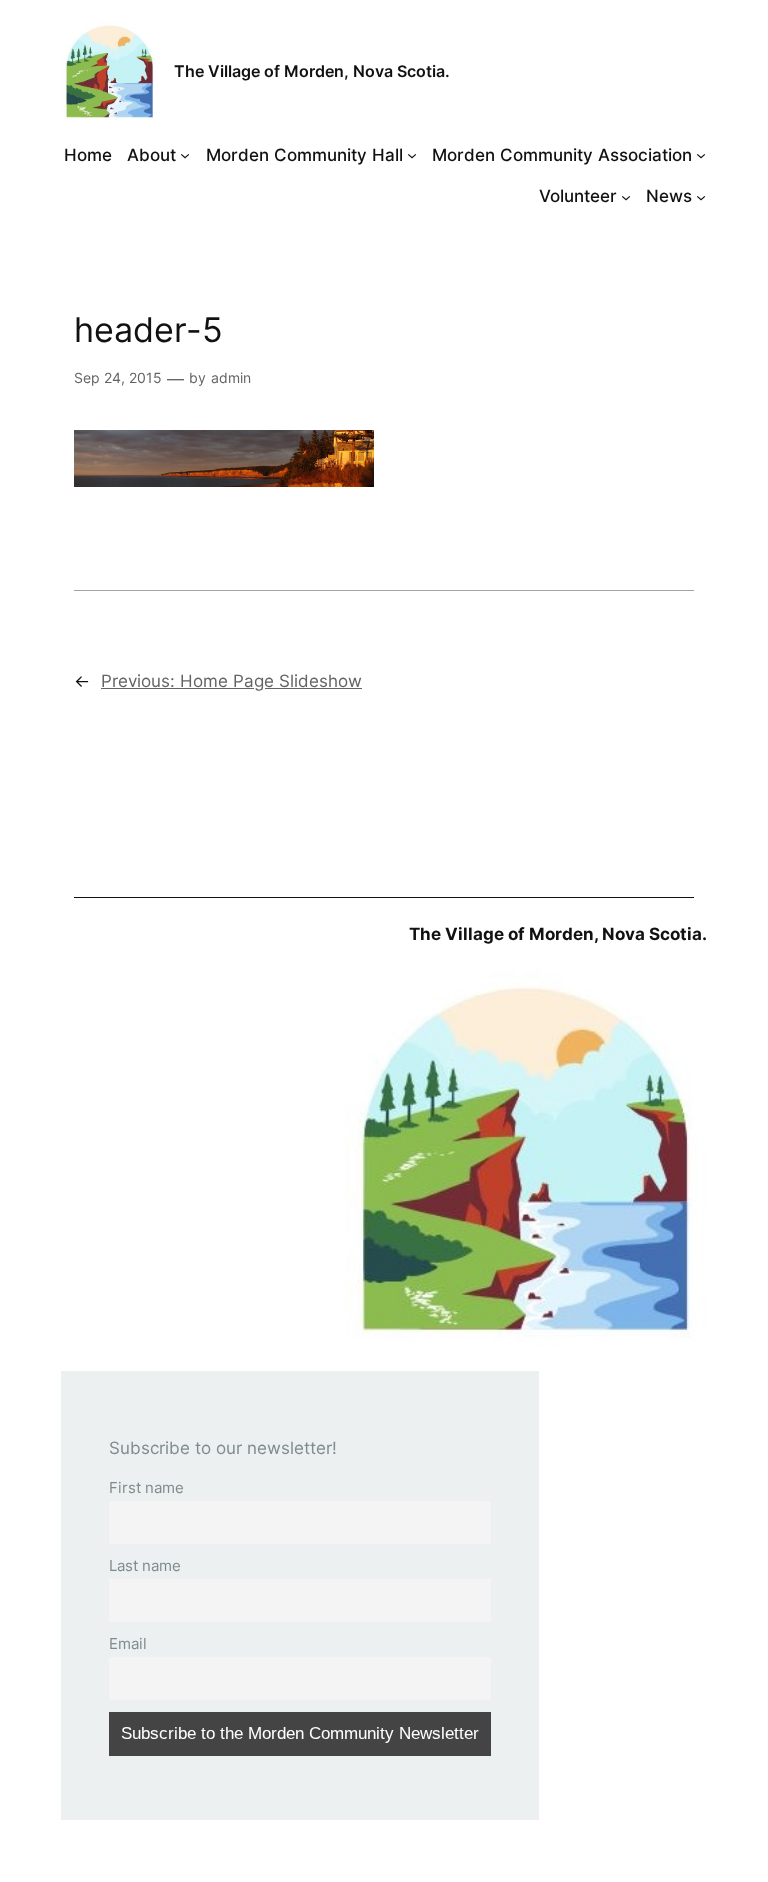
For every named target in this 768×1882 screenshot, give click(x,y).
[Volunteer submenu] (626, 196)
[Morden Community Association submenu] (701, 155)
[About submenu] (185, 155)
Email (128, 1643)
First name (146, 1487)
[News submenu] (701, 196)
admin (231, 377)
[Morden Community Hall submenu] (412, 155)
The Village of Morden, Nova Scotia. (312, 71)
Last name (145, 1565)
